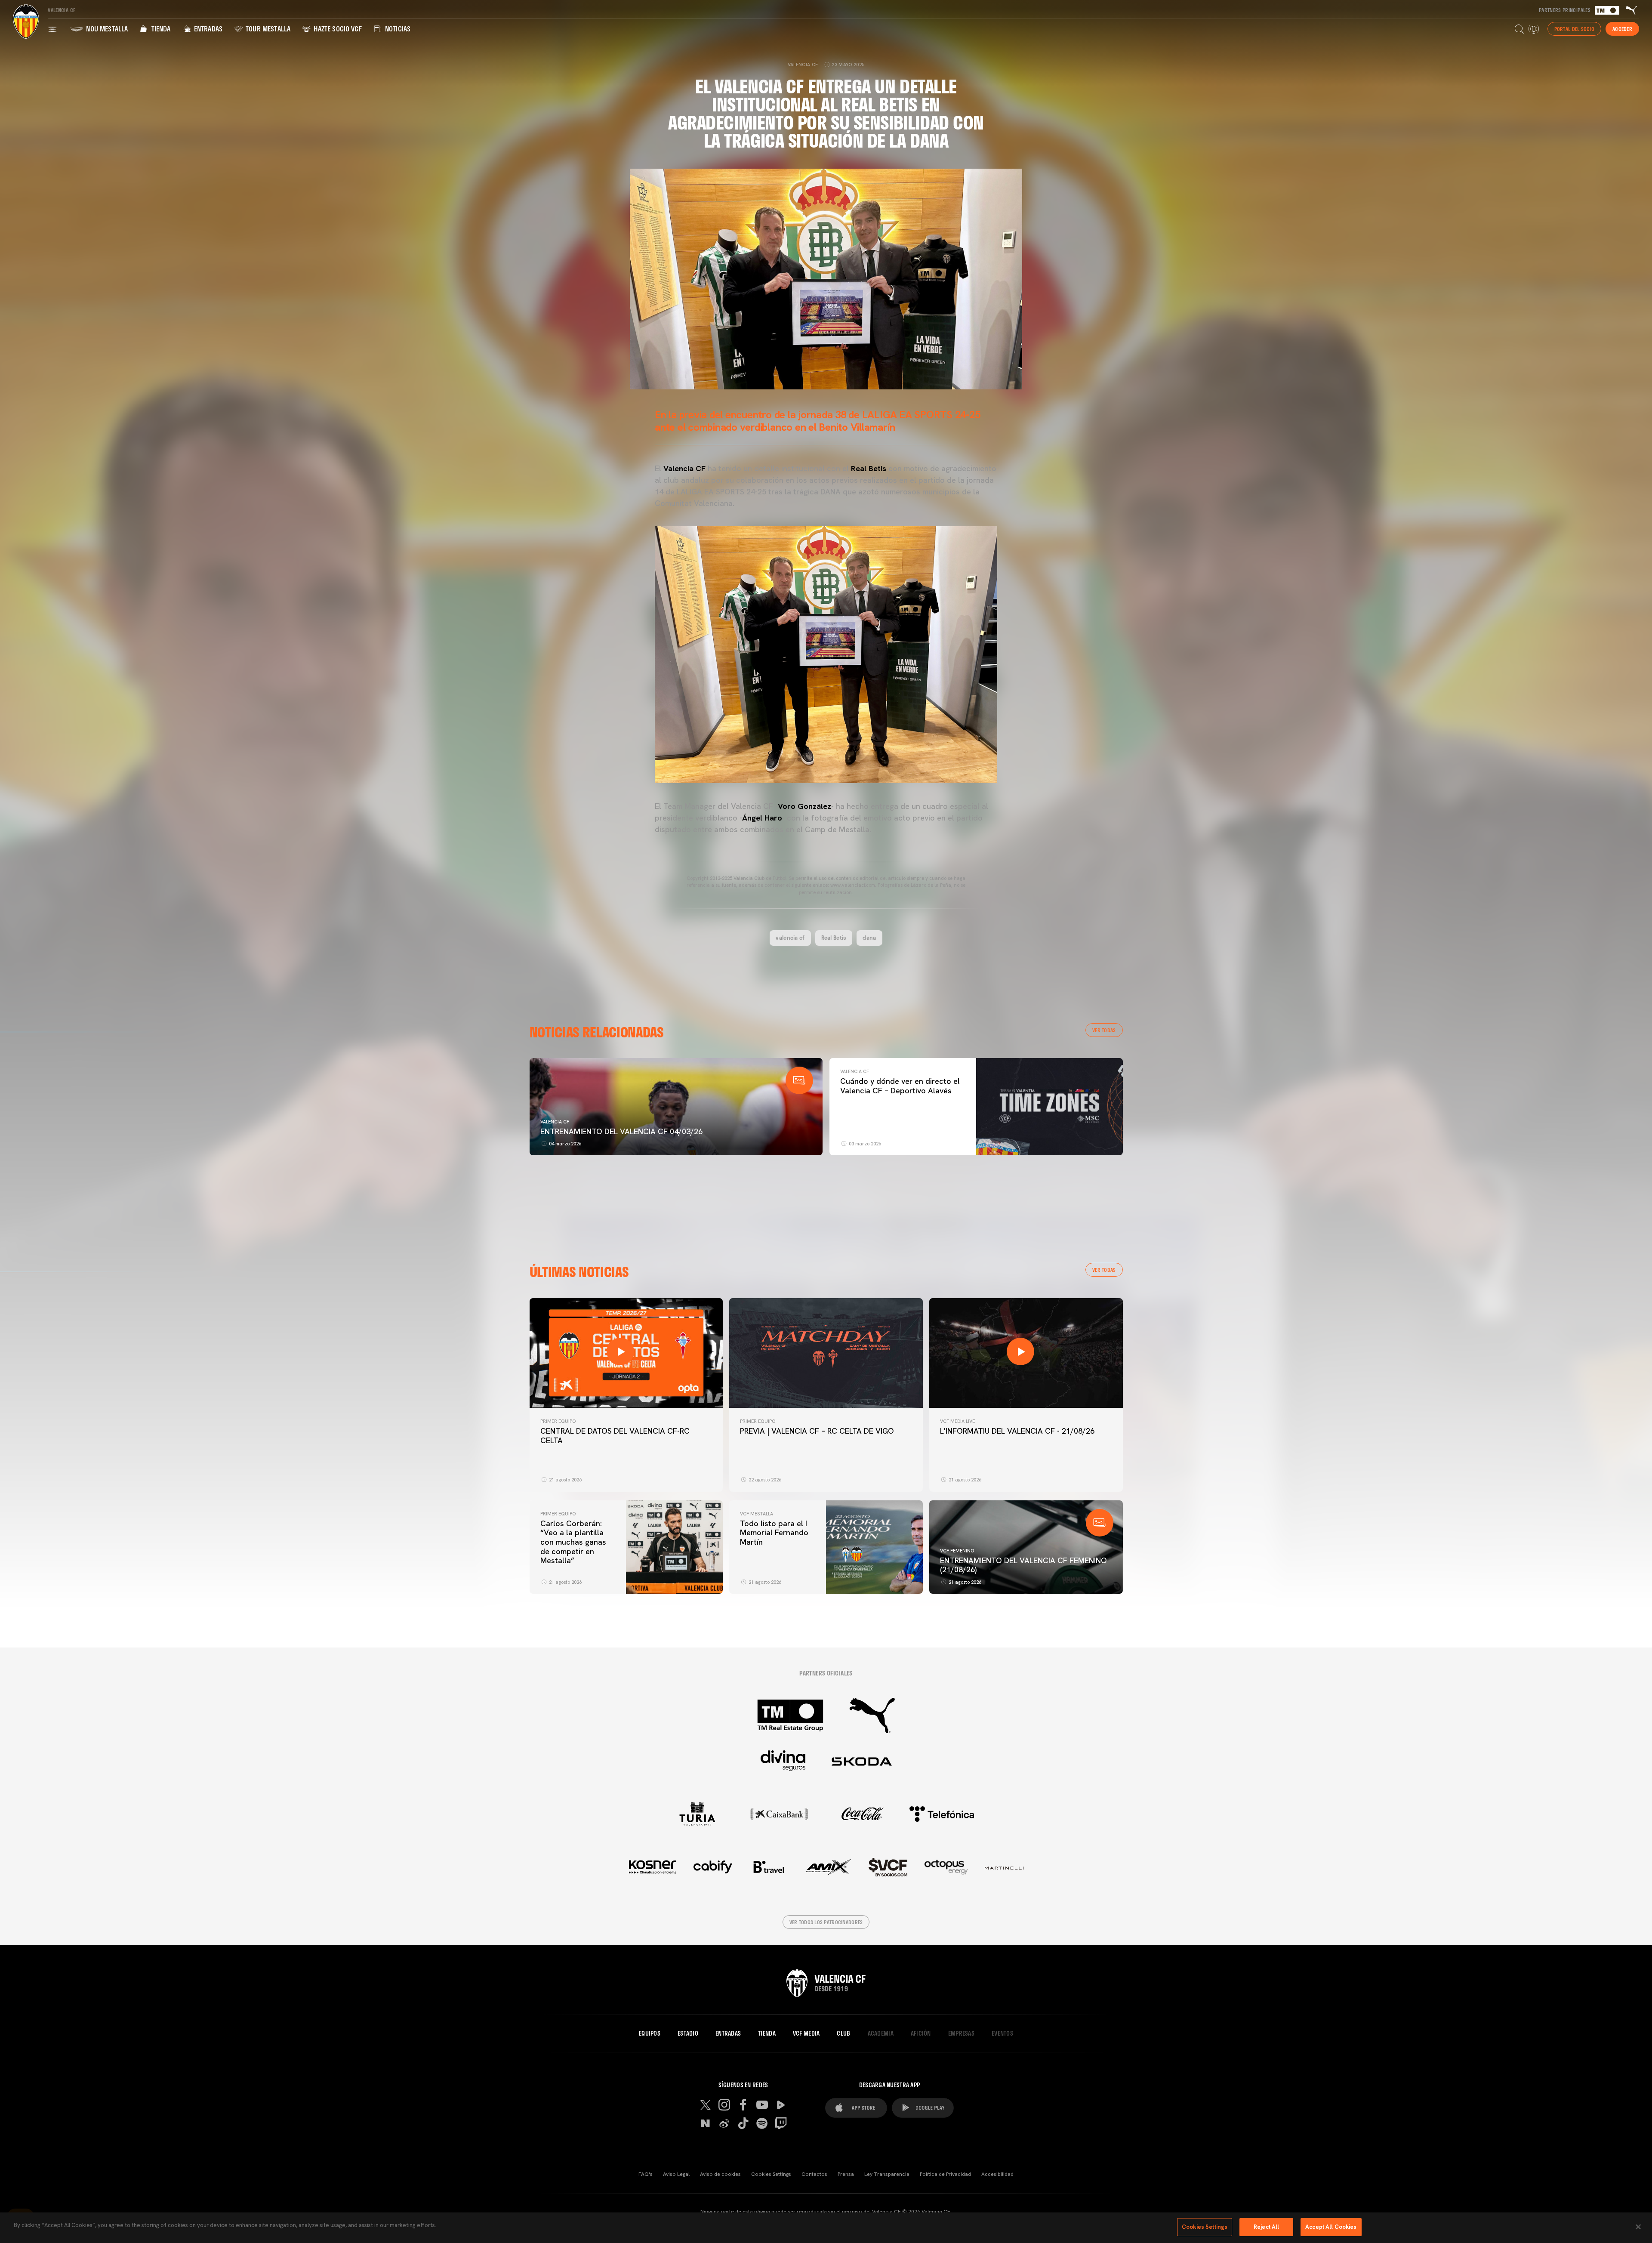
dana (869, 938)
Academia (881, 2033)
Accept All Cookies (1331, 2227)
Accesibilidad (997, 2174)
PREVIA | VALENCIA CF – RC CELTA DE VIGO (817, 1431)
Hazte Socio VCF (337, 29)
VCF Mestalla (757, 1514)
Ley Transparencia (887, 2174)
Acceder (1622, 29)
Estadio (688, 2033)
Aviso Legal (676, 2174)
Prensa (846, 2174)
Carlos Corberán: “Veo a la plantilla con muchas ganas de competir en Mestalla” (573, 1542)
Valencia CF (555, 1122)
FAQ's (646, 2174)
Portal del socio (1574, 29)
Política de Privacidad (945, 2174)
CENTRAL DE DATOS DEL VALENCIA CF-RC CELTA (615, 1436)
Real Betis (834, 938)
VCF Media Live (957, 1421)
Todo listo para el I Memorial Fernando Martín (774, 1533)
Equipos (650, 2033)
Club (843, 2033)
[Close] (1638, 2227)
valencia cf (790, 938)
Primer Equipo (558, 1421)
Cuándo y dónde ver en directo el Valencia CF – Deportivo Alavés (900, 1086)
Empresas (961, 2033)
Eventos (1002, 2033)
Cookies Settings (771, 2174)
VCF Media (806, 2033)
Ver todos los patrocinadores (826, 1922)
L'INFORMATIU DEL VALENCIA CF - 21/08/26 (1017, 1431)
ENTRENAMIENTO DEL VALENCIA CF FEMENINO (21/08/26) (1023, 1565)
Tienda (160, 29)
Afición (921, 2033)
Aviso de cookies (720, 2174)
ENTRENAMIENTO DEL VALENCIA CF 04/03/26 (621, 1131)
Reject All (1266, 2227)
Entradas (207, 29)
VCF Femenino (957, 1551)
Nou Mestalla (106, 29)
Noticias (397, 29)
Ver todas (1104, 1030)
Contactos (814, 2174)
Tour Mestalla (267, 29)
